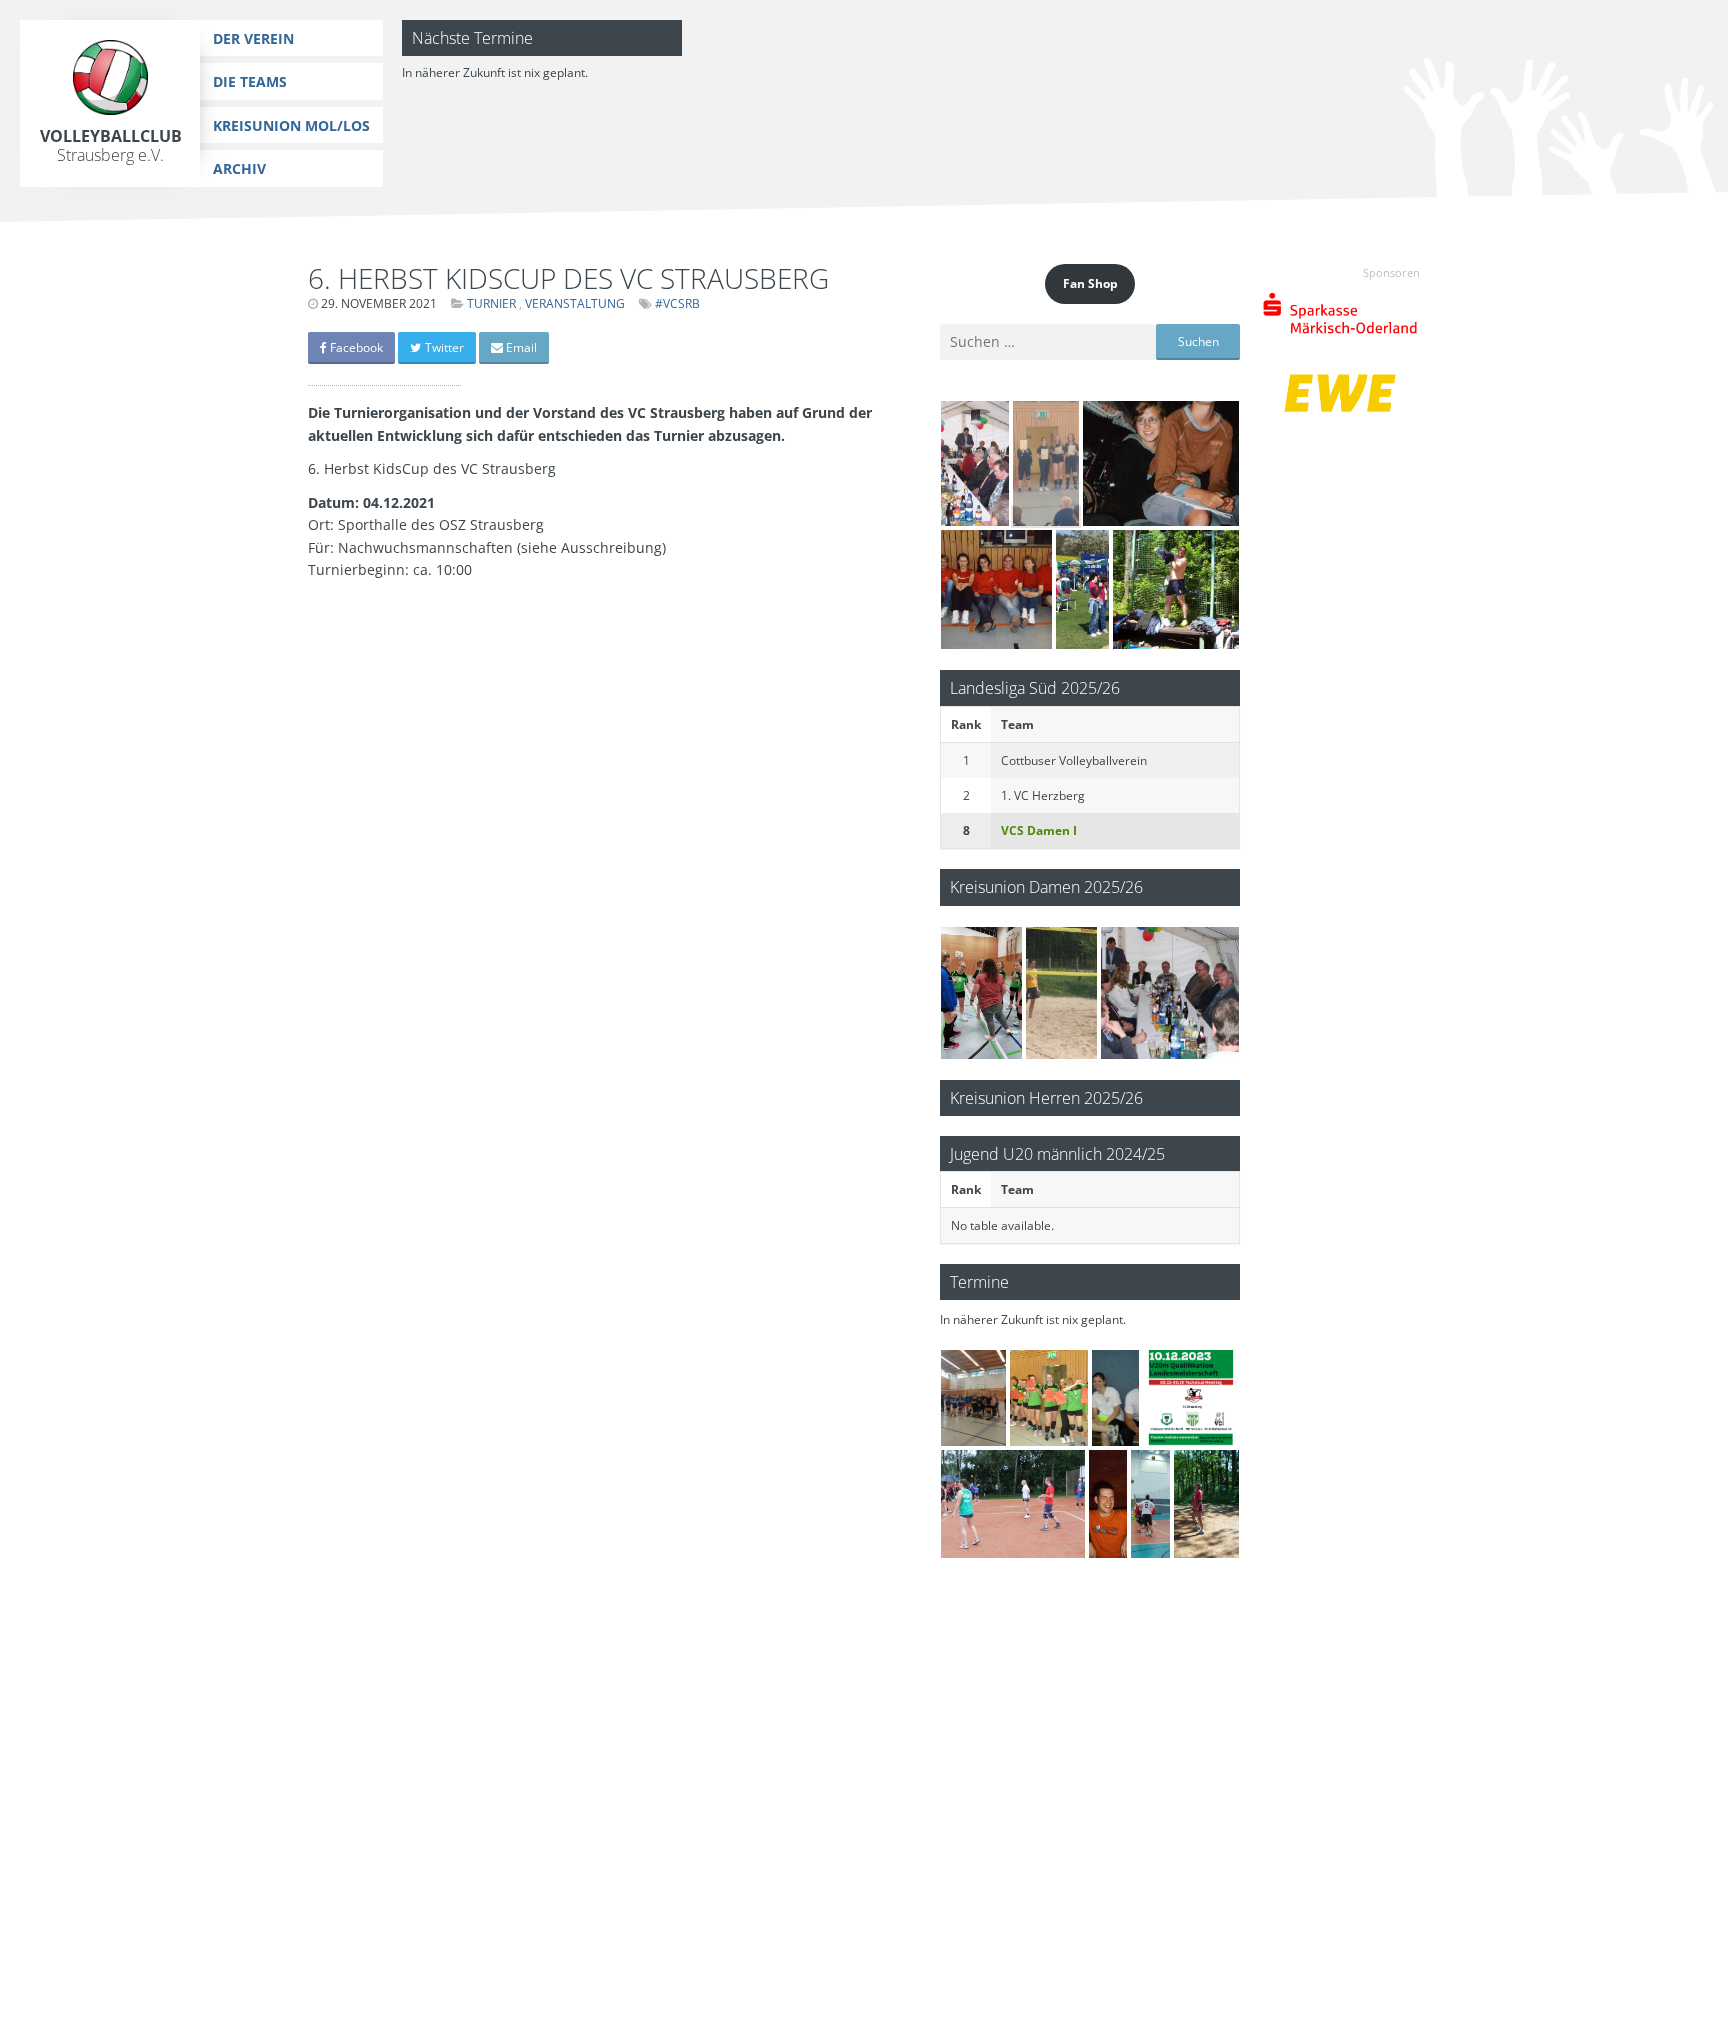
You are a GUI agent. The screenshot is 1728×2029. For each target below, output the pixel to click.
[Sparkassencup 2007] (996, 589)
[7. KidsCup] (973, 1398)
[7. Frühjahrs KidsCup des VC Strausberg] (1045, 463)
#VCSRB (677, 303)
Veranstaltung (575, 303)
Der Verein (253, 38)
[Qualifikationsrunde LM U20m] (1191, 1398)
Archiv (239, 168)
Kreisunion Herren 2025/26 (1046, 1097)
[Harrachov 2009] (1176, 589)
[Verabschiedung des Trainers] (1108, 1504)
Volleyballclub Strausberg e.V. (111, 145)
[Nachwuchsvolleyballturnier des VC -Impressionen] (1049, 1398)
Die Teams (250, 81)
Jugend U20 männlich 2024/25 (1057, 1153)
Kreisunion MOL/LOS (291, 125)
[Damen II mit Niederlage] (981, 993)
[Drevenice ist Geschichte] (1013, 1504)
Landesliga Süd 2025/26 (1035, 687)
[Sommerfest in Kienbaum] (1115, 1398)
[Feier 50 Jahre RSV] (975, 463)
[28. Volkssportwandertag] (1082, 589)
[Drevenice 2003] (1161, 463)
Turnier (491, 303)
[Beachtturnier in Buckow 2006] (1062, 993)
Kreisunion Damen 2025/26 (1046, 886)
